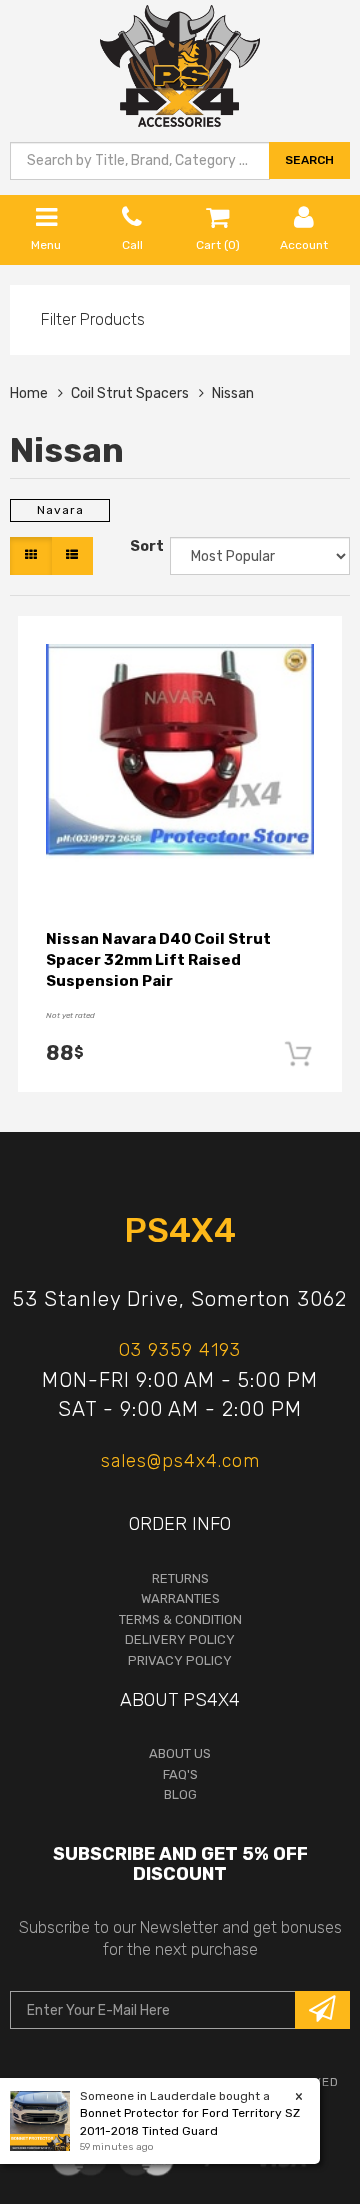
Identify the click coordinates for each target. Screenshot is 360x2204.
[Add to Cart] (299, 1054)
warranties (180, 1598)
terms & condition (180, 1619)
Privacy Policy (180, 1660)
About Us (180, 1753)
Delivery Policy (180, 1639)
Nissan (233, 393)
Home (29, 393)
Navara (60, 510)
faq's (180, 1774)
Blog (180, 1794)
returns (180, 1578)
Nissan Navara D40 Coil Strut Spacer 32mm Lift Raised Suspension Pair (158, 960)
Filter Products (93, 320)
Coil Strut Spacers (130, 393)
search (309, 160)
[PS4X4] (180, 62)
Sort (145, 546)
